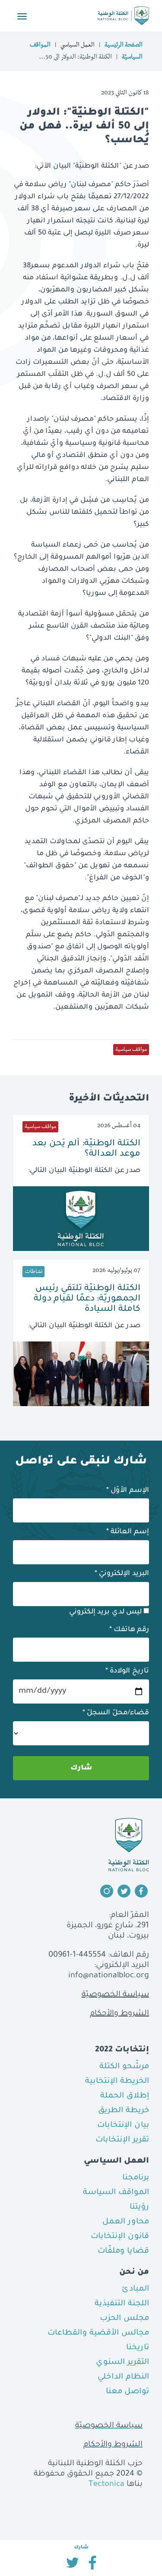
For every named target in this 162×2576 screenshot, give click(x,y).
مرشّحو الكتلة (124, 2067)
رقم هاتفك (129, 1630)
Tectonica (106, 2485)
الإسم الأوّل (128, 1491)
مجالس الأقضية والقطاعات (98, 2333)
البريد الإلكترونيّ (122, 1574)
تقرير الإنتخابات (122, 2140)
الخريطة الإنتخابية (117, 2082)
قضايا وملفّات (123, 2251)
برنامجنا (136, 2178)
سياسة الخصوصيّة (115, 1995)
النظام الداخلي (123, 2377)
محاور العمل (126, 2222)
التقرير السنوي (122, 2363)
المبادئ (135, 2289)
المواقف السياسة (116, 2193)
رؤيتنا (139, 2207)
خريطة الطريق (124, 2111)
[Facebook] (92, 2566)
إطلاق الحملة (125, 2096)
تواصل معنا (127, 2392)
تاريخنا (138, 2348)
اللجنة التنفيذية (122, 2304)
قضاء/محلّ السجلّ (116, 1713)
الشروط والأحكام (119, 2014)
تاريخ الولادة (127, 1671)
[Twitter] (72, 2566)
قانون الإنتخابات (120, 2237)
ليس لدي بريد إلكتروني (106, 1612)
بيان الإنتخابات (123, 2126)
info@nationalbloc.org (109, 1976)
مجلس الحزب (124, 2319)
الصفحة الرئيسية (124, 46)
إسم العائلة (128, 1532)
